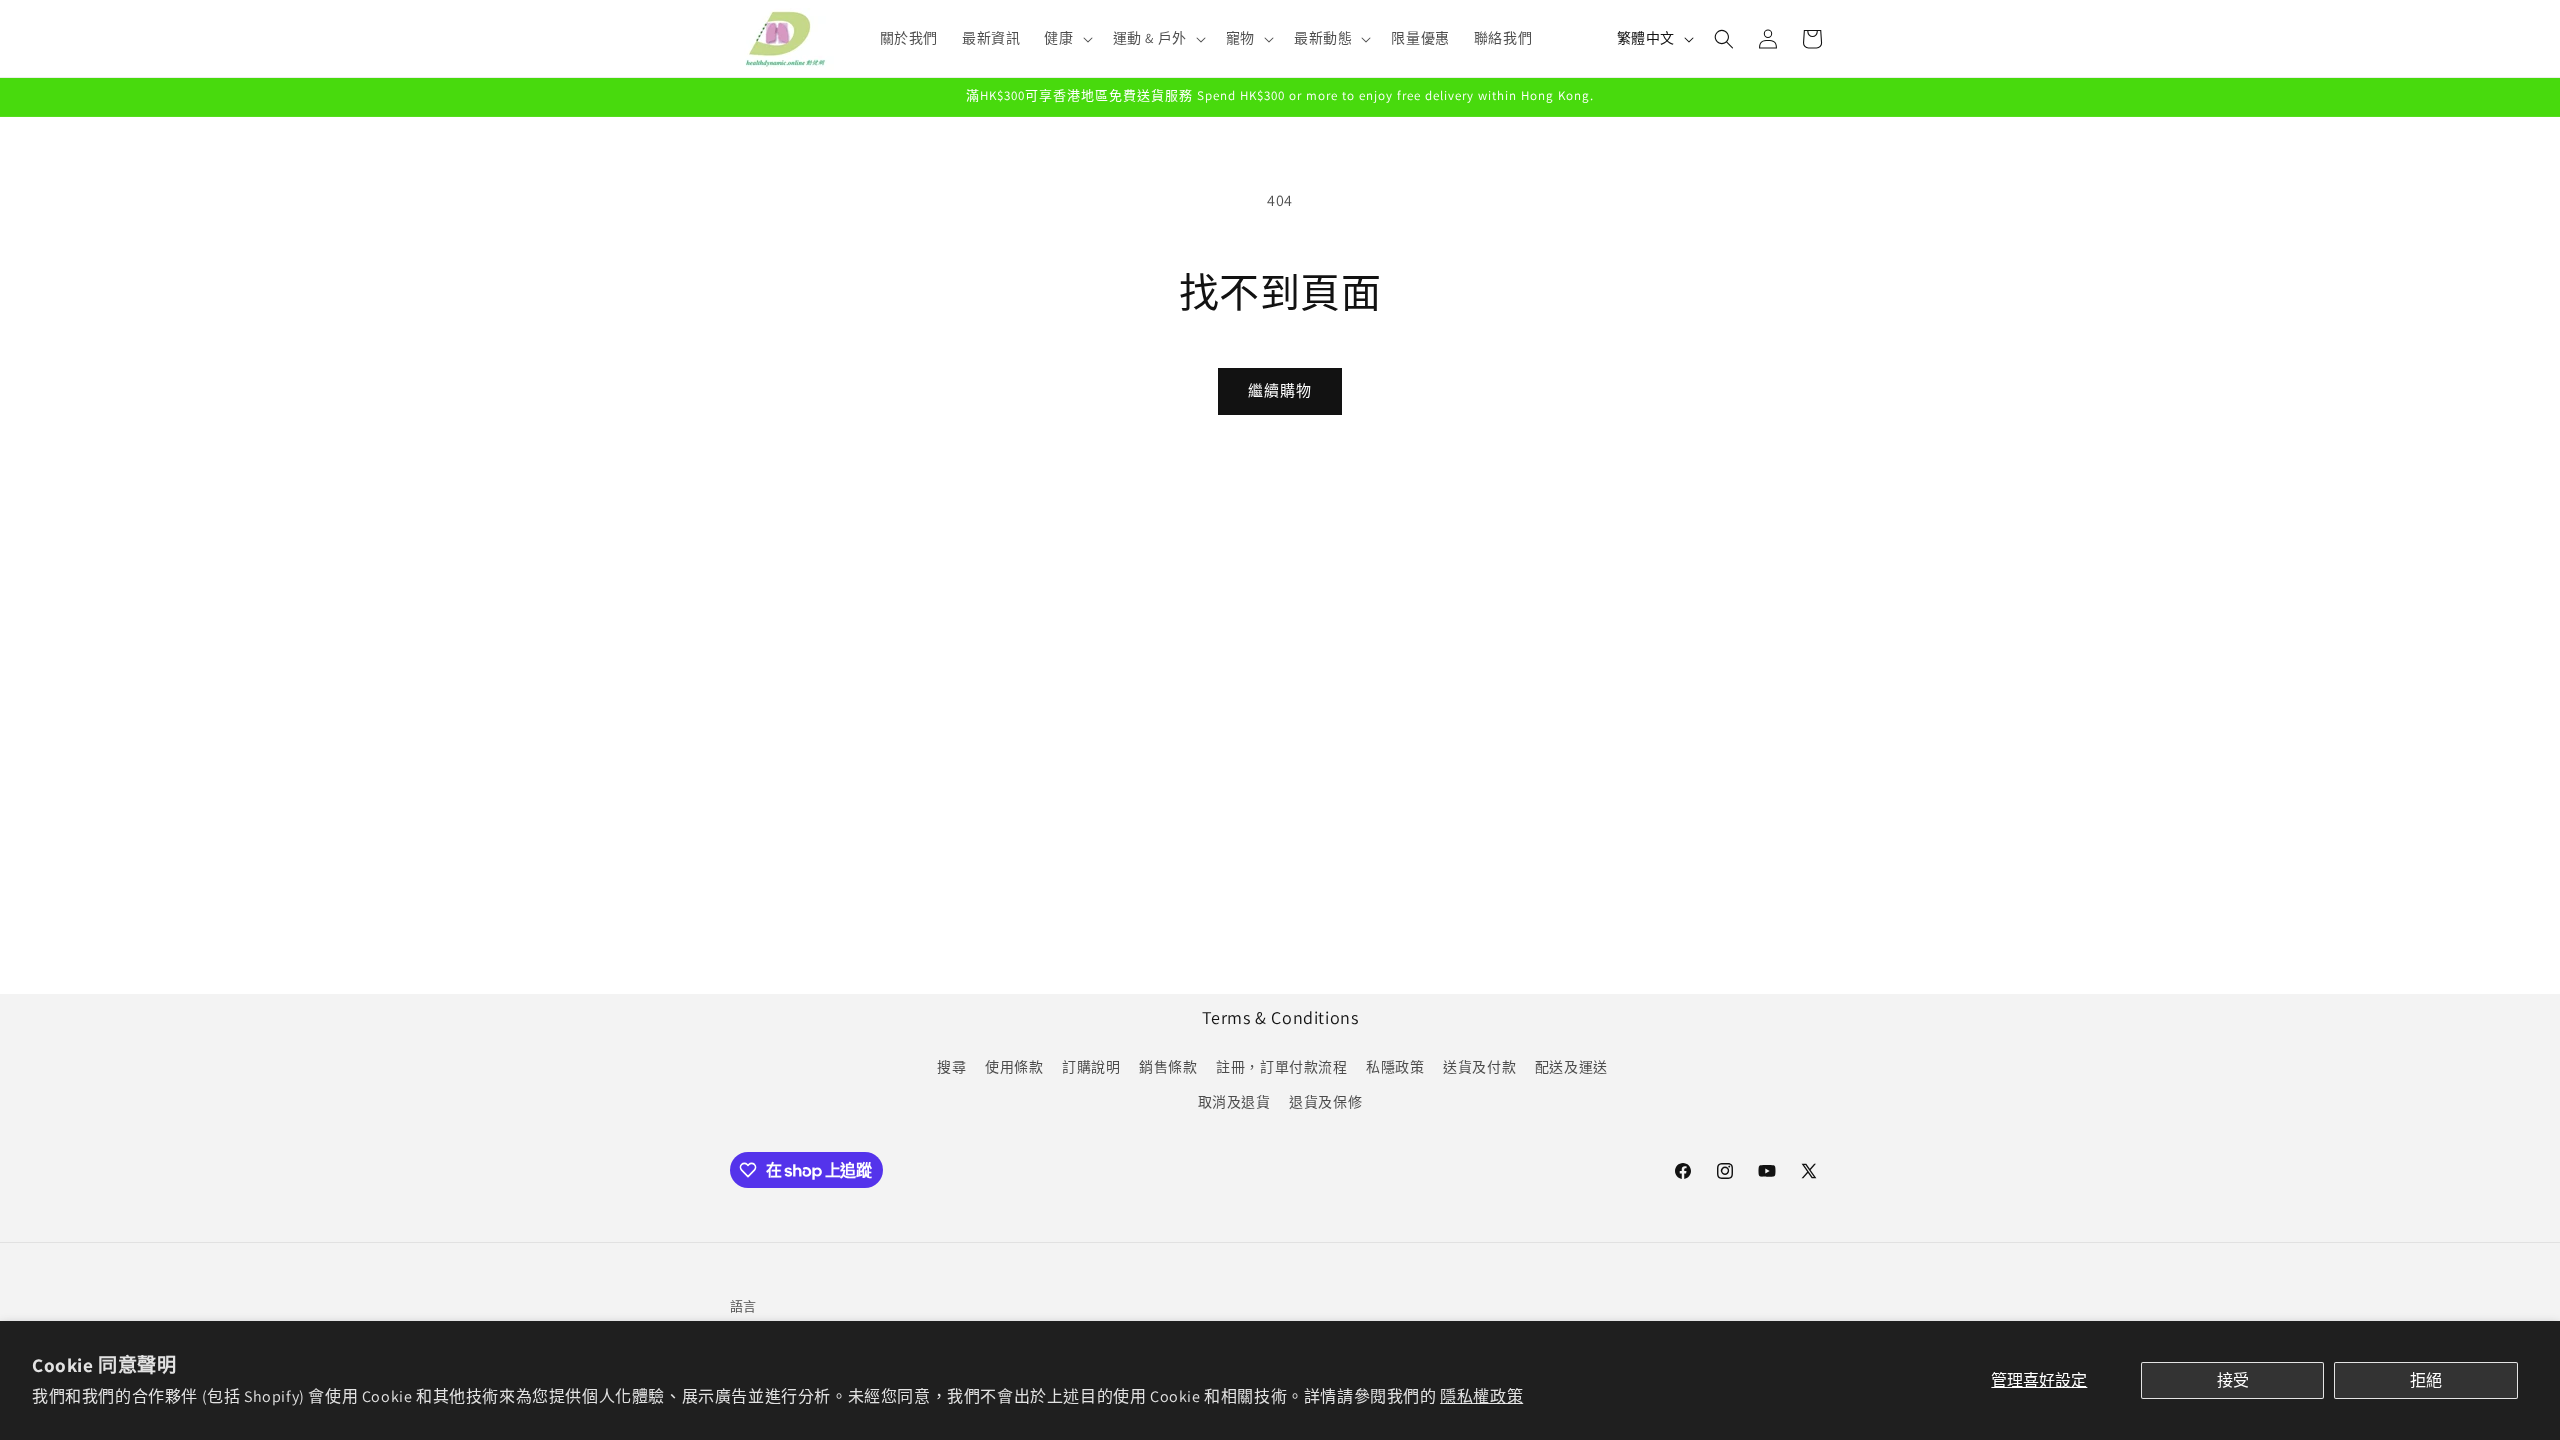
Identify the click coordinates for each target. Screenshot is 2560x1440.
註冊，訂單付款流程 (1281, 1067)
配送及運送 (1571, 1067)
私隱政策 (1395, 1067)
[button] (1066, 38)
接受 (2233, 1380)
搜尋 (951, 1067)
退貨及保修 (1325, 1102)
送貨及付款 (1479, 1067)
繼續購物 (1280, 390)
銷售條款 (1168, 1067)
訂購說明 (1091, 1067)
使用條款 (1014, 1067)
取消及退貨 (1234, 1102)
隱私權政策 (1481, 1396)
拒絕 (2426, 1380)
